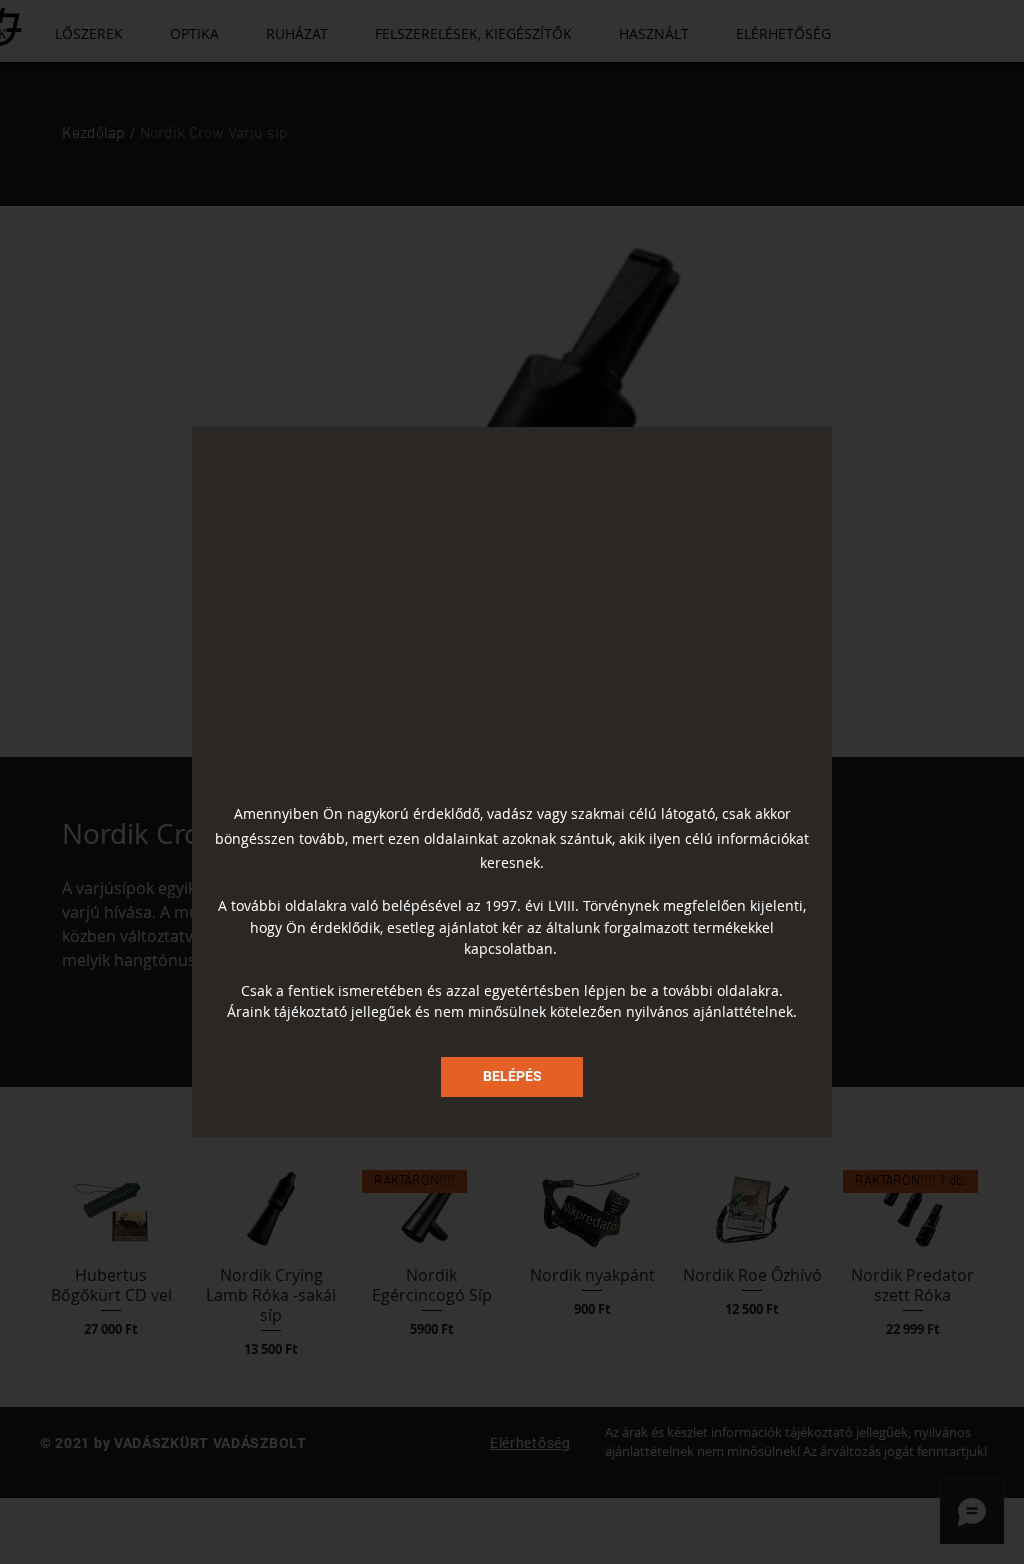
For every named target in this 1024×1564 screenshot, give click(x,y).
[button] (512, 1077)
